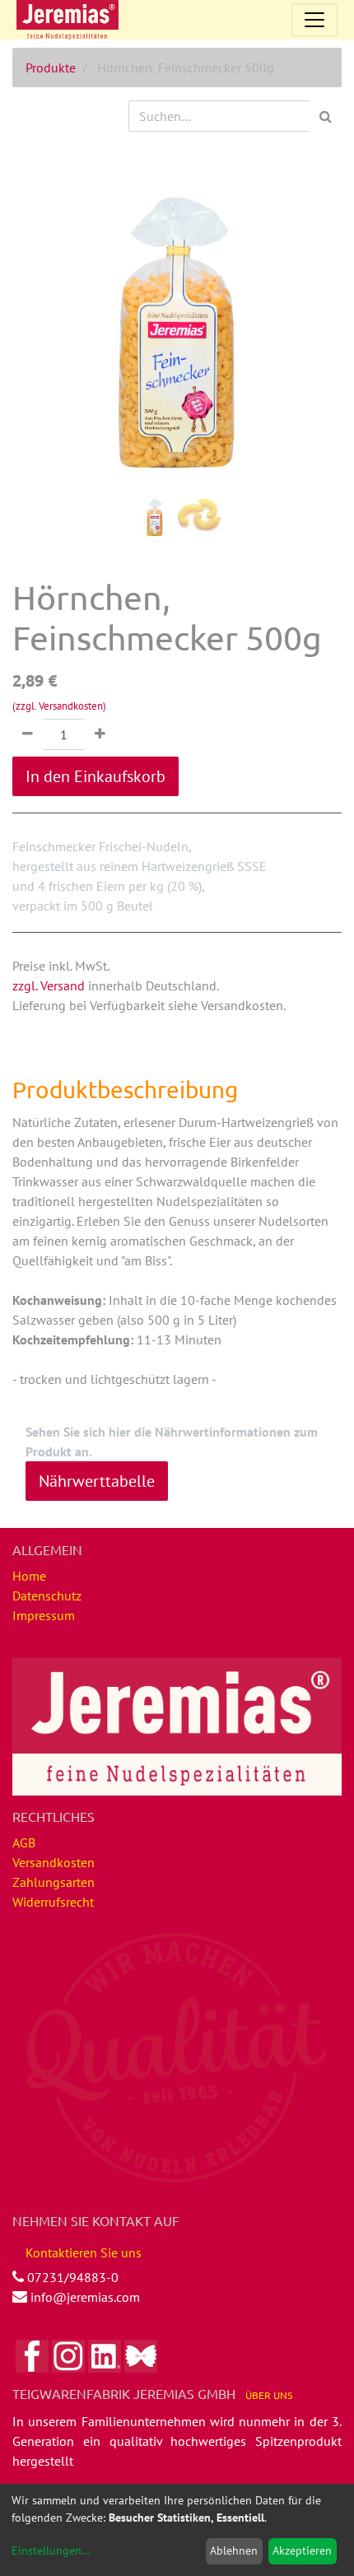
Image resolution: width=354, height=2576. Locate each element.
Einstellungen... (51, 2550)
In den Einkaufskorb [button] (95, 776)
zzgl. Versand (49, 985)
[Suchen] (326, 116)
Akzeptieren (302, 2550)
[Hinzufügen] (100, 734)
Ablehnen (234, 2550)
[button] (37, 321)
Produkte (51, 68)
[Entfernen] (28, 734)
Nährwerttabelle (97, 1481)
